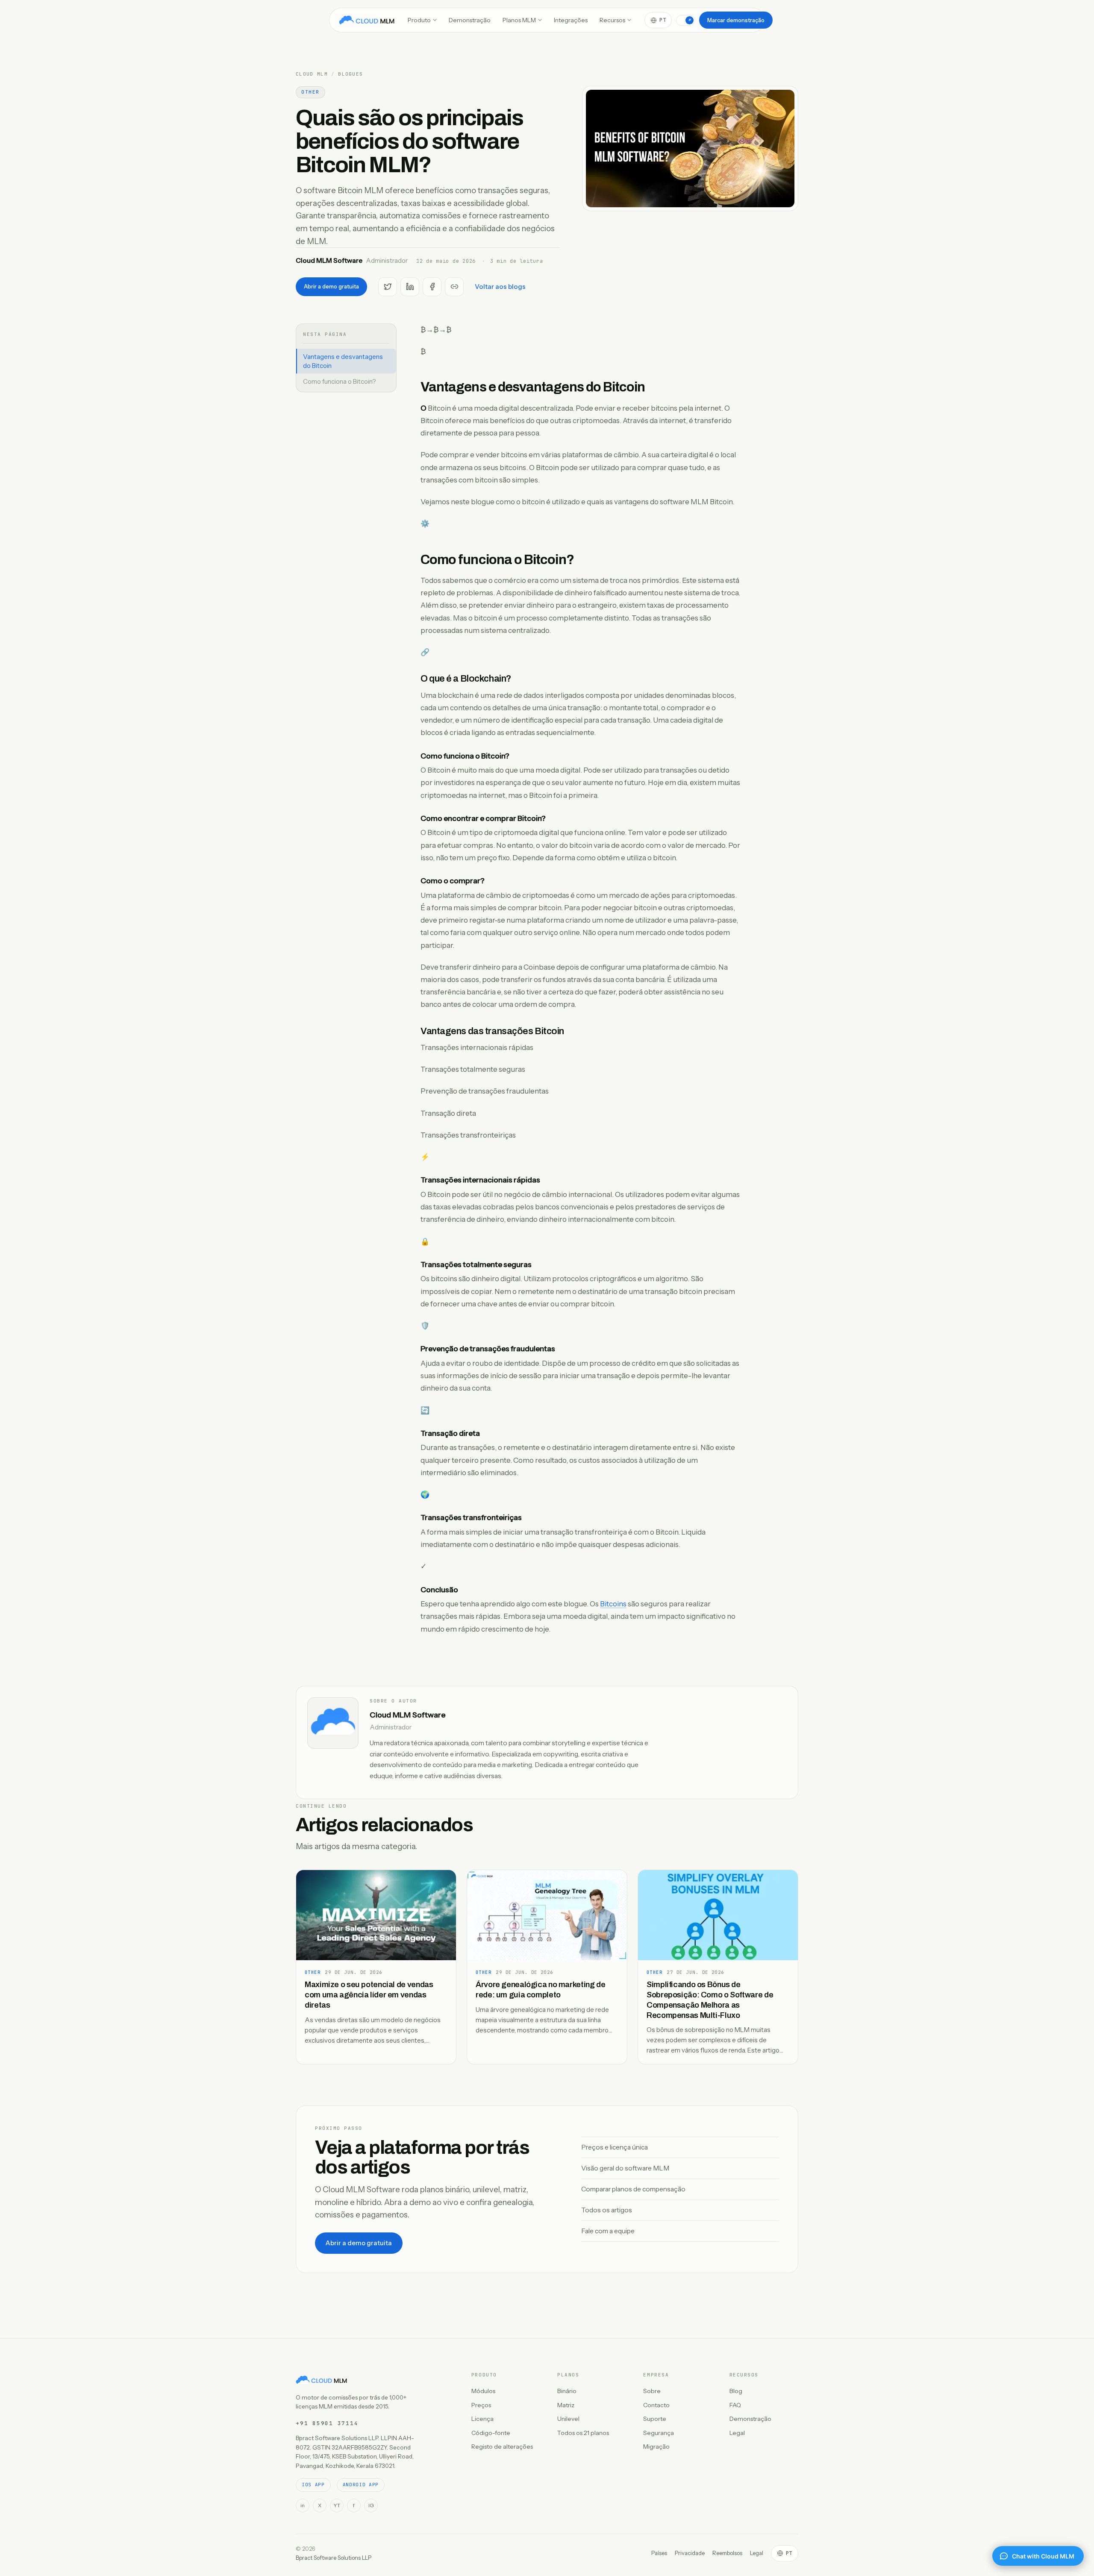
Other (310, 92)
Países (659, 2553)
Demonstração (470, 20)
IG (371, 2505)
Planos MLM (519, 20)
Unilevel (568, 2419)
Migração (656, 2447)
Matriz (566, 2405)
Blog (736, 2391)
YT (337, 2505)
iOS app (313, 2485)
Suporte (655, 2419)
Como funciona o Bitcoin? (340, 381)
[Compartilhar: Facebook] (432, 287)
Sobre (652, 2391)
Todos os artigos (607, 2210)
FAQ (735, 2405)
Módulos (483, 2391)
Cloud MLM (312, 74)
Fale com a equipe (608, 2231)
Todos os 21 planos (583, 2433)
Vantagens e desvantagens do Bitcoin (343, 361)
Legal (737, 2433)
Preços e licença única (615, 2147)
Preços (481, 2405)
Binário (567, 2391)
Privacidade (690, 2553)
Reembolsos (727, 2553)
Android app (361, 2485)
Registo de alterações (502, 2447)
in (303, 2505)
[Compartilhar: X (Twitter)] (388, 287)
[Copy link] (454, 287)
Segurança (659, 2433)
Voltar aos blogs (500, 287)
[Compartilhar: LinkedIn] (410, 287)
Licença (482, 2419)
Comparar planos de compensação (633, 2189)
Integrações (571, 20)
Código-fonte (491, 2433)
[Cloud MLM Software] (367, 20)
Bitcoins (613, 1604)
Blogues (350, 74)
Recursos (612, 20)
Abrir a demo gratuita (331, 286)
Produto (419, 20)
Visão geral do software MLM (625, 2168)
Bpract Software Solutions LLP (334, 2558)
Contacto (656, 2405)
